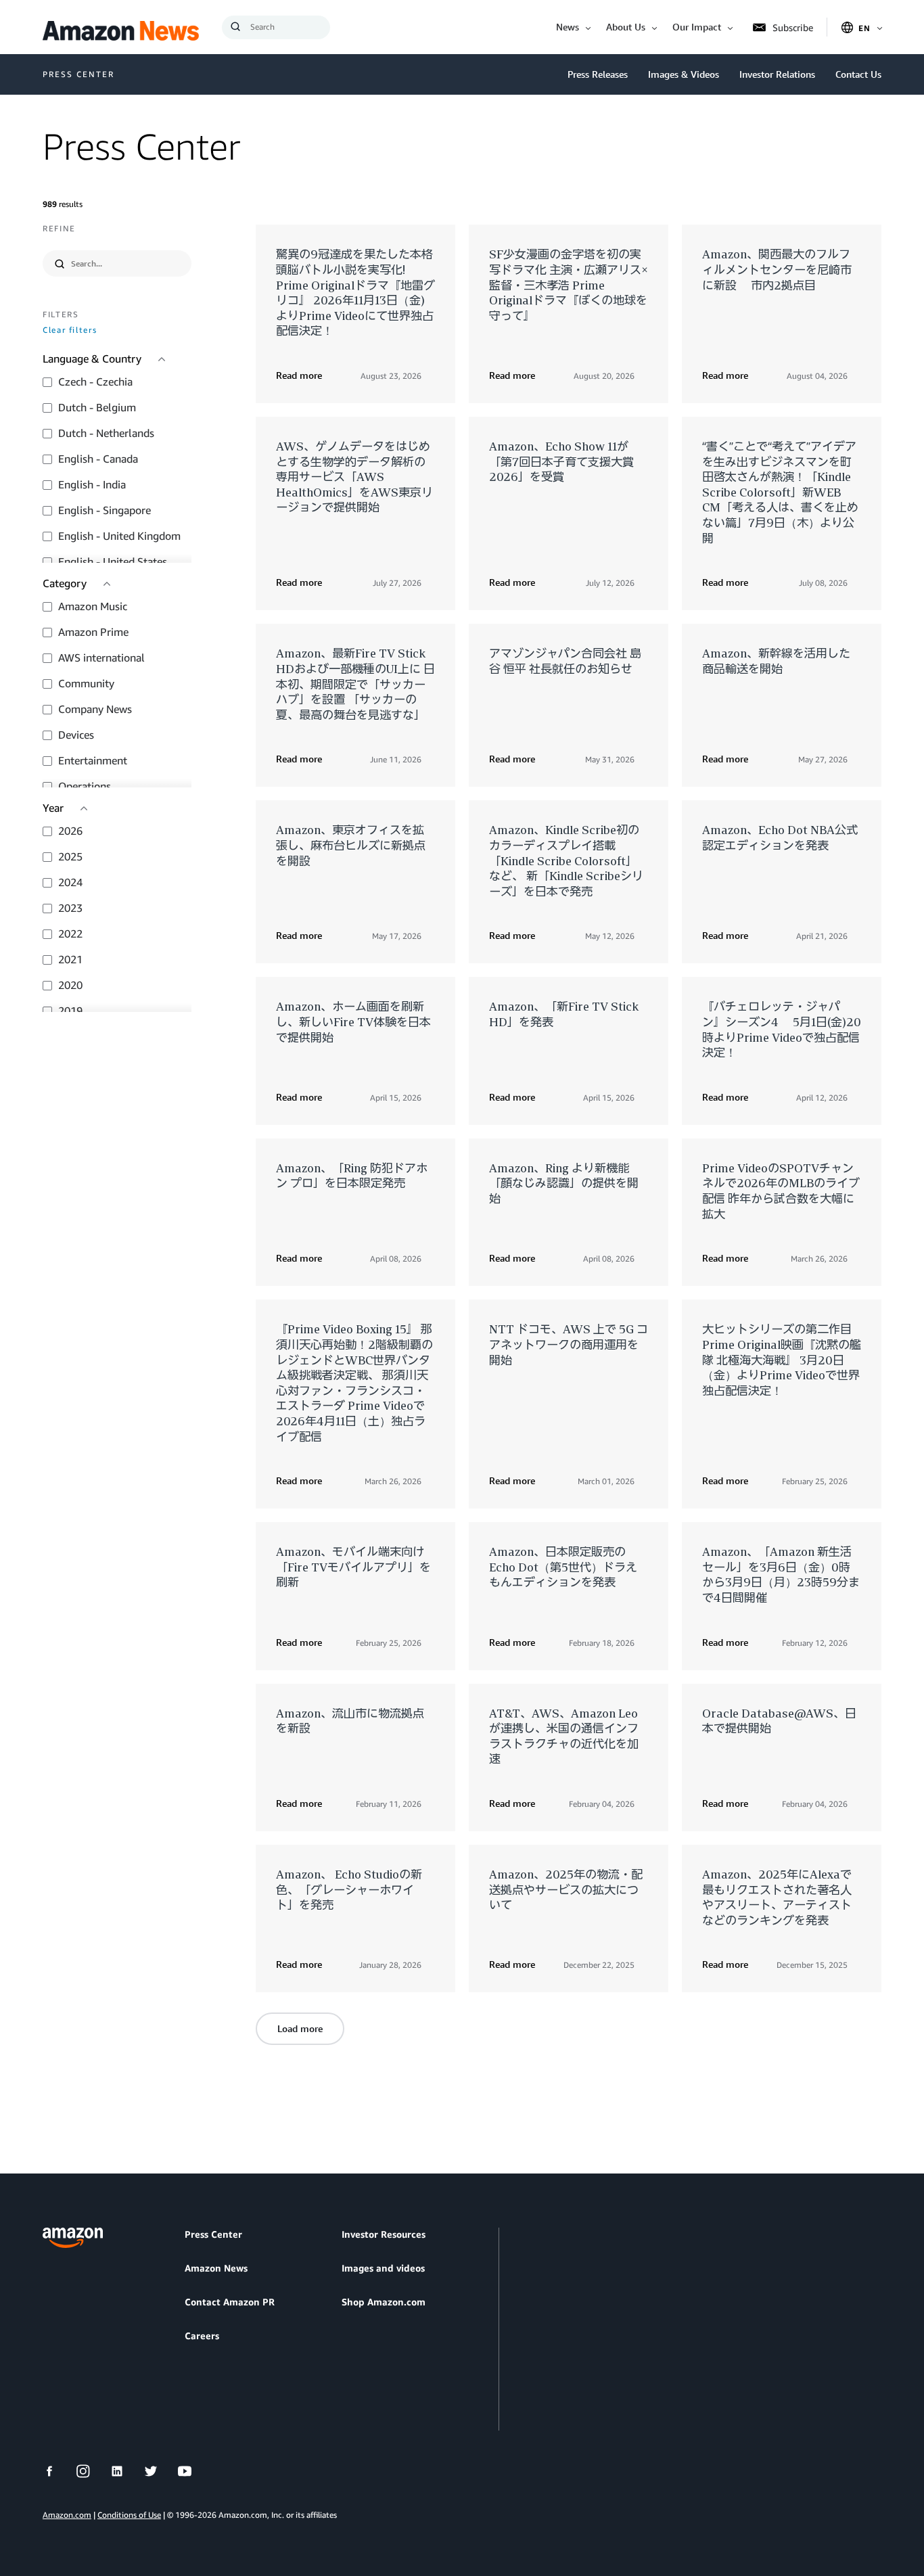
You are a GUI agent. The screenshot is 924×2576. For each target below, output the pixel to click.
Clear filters (70, 330)
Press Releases (598, 74)
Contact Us (858, 74)
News (568, 27)
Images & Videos (684, 74)
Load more (300, 2028)
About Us (626, 27)
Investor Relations (777, 74)
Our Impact (697, 27)
